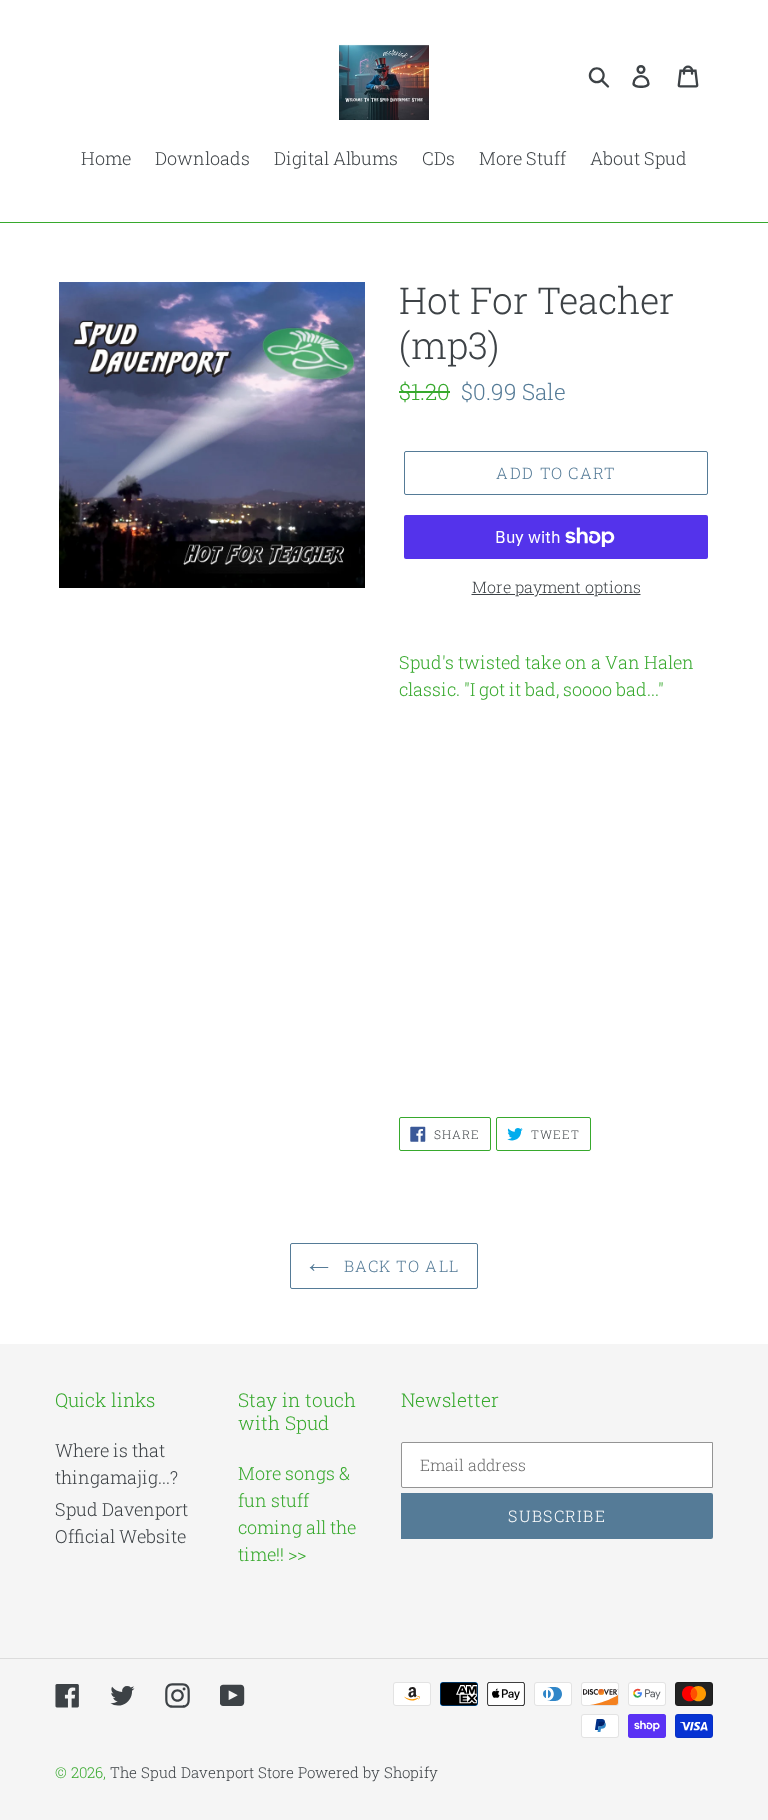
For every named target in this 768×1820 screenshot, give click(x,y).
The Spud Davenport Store (202, 1772)
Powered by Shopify (368, 1772)
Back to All (399, 1265)
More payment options (556, 586)
